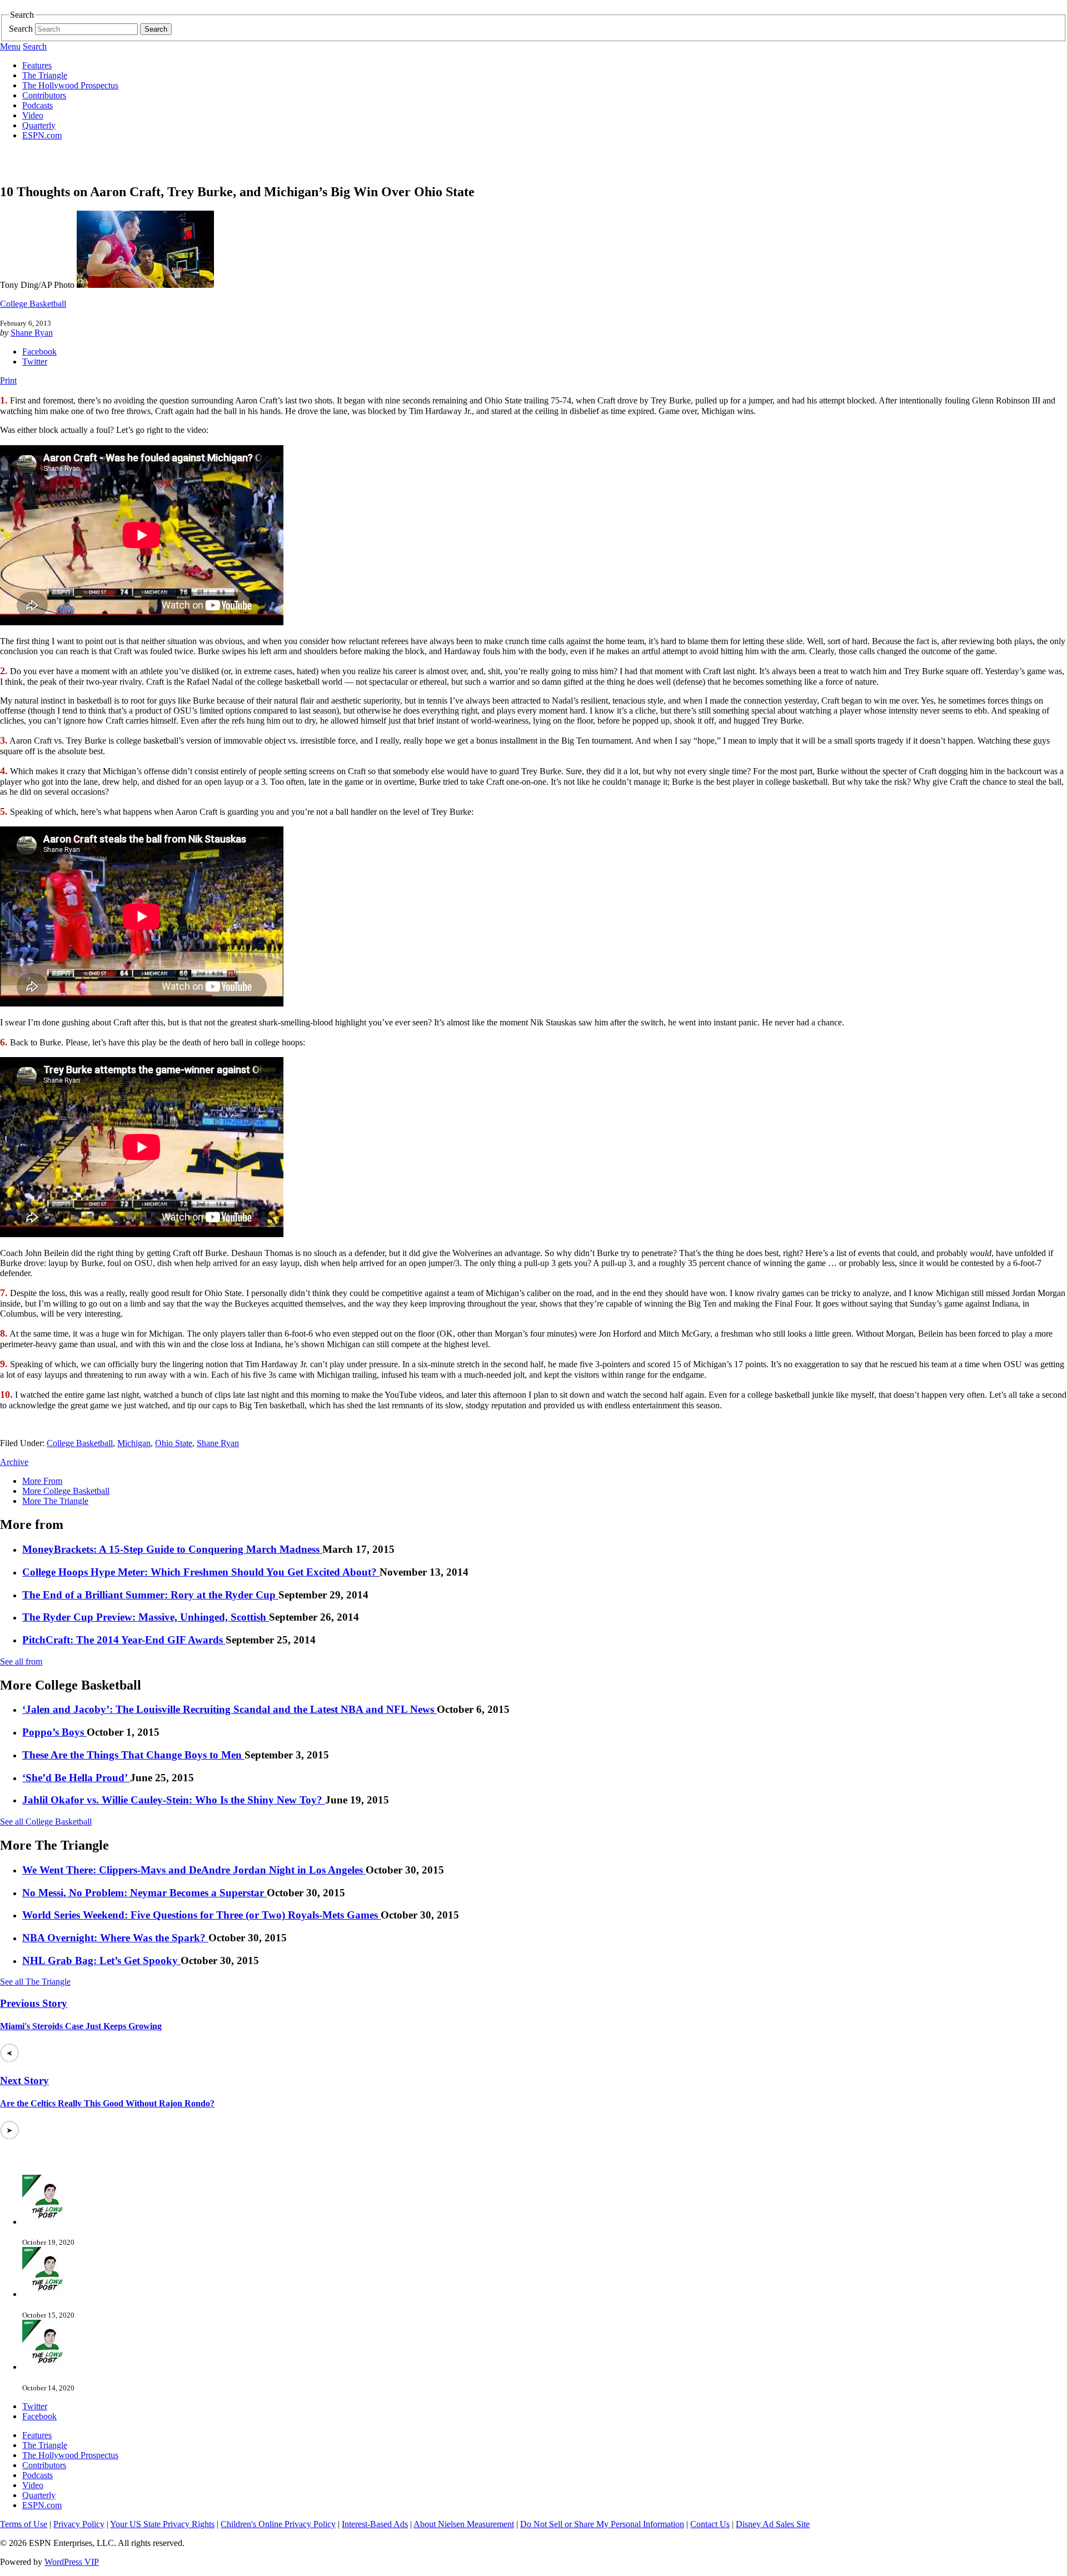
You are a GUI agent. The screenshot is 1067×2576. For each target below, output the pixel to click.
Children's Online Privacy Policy (278, 2524)
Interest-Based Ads (375, 2524)
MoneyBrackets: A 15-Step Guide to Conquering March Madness (172, 1549)
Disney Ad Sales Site (773, 2524)
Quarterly (39, 125)
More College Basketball (66, 1491)
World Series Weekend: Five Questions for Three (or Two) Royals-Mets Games (201, 1915)
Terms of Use (24, 2524)
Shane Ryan (32, 333)
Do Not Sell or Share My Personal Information (602, 2524)
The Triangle (45, 75)
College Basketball (33, 304)
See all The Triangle (35, 1982)
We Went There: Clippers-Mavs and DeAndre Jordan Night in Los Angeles (194, 1870)
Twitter (35, 362)
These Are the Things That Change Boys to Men (133, 1755)
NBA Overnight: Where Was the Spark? (115, 1938)
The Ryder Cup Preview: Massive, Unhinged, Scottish (146, 1617)
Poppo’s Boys (54, 1732)
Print (8, 380)
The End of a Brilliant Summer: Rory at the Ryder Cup (150, 1595)
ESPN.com (42, 135)
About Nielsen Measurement (464, 2524)
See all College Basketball (46, 1822)
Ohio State (174, 1443)
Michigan (134, 1443)
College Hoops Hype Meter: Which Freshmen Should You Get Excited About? (201, 1572)
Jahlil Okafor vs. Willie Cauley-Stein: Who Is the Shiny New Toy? (174, 1800)
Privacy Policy (79, 2524)
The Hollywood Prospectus (70, 85)
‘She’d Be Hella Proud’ (76, 1778)
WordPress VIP (72, 2562)
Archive (14, 1462)
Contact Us (710, 2524)
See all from (21, 1661)
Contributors (44, 95)
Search (21, 29)
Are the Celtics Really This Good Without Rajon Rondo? (107, 2103)
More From (42, 1481)
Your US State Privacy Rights (162, 2524)
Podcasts (38, 105)
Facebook (39, 352)
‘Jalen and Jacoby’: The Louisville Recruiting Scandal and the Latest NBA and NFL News (230, 1709)
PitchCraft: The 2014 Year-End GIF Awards (124, 1640)
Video (33, 115)
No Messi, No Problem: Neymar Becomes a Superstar (144, 1893)
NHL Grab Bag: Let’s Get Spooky (101, 1960)
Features (37, 65)
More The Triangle (55, 1501)
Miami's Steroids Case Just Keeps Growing (81, 2026)
